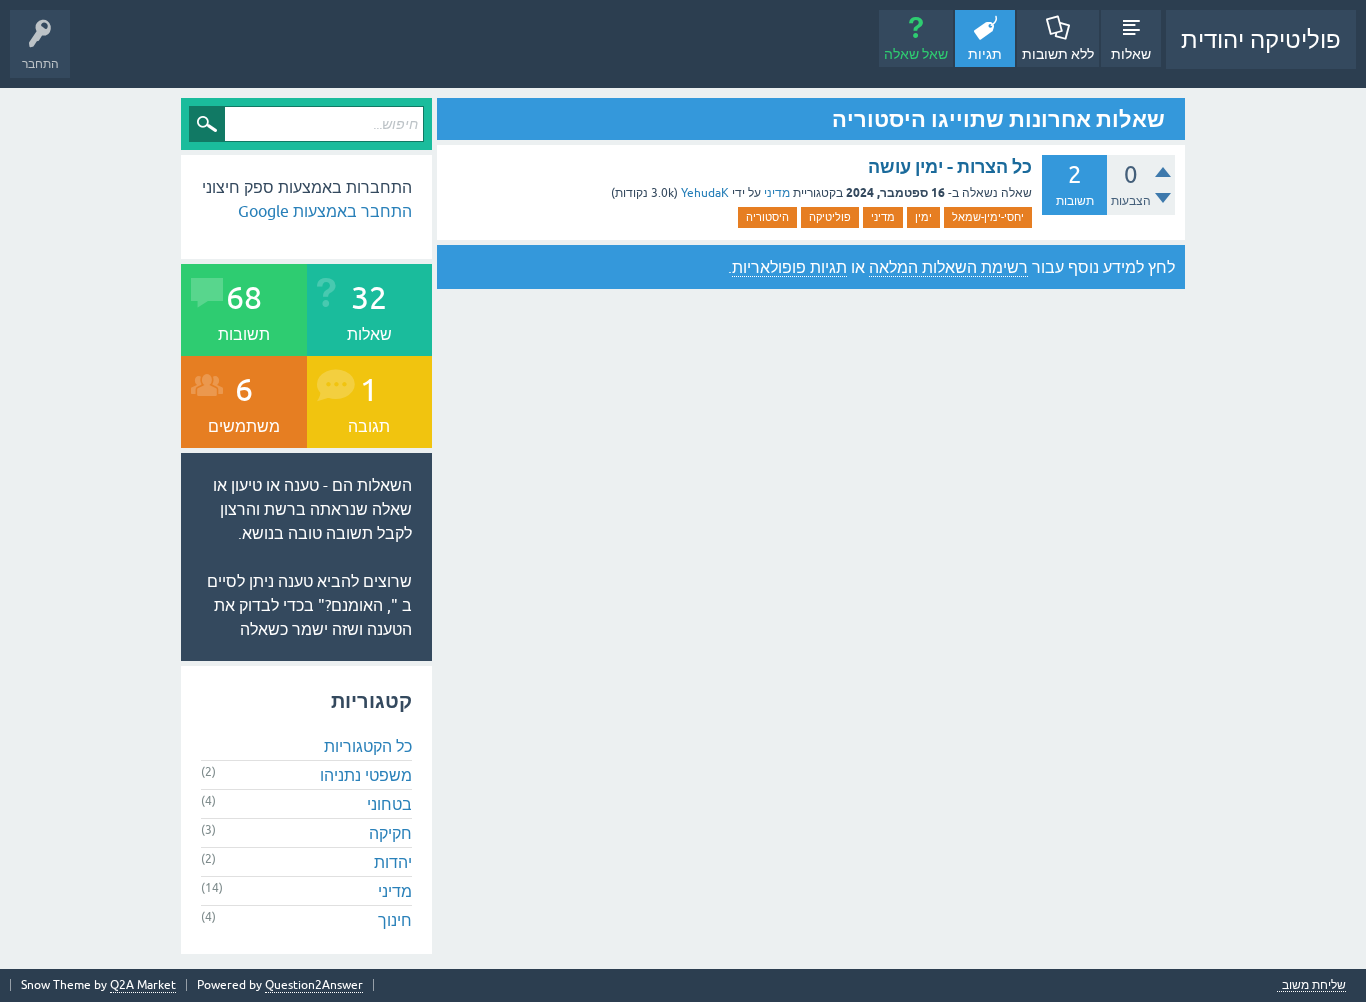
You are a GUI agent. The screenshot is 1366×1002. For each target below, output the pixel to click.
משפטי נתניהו (366, 775)
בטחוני (389, 804)
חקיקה (390, 833)
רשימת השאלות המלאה (948, 267)
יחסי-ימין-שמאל (988, 217)
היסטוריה (767, 217)
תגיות (985, 54)
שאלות (1131, 54)
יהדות (393, 862)
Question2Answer (314, 985)
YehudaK (705, 193)
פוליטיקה (830, 217)
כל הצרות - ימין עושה (950, 166)
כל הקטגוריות (368, 746)
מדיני (777, 193)
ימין (923, 217)
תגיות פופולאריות (789, 267)
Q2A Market (143, 985)
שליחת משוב (1314, 985)
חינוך (395, 920)
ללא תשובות (1058, 54)
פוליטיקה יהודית (1261, 39)
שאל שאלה (916, 54)
